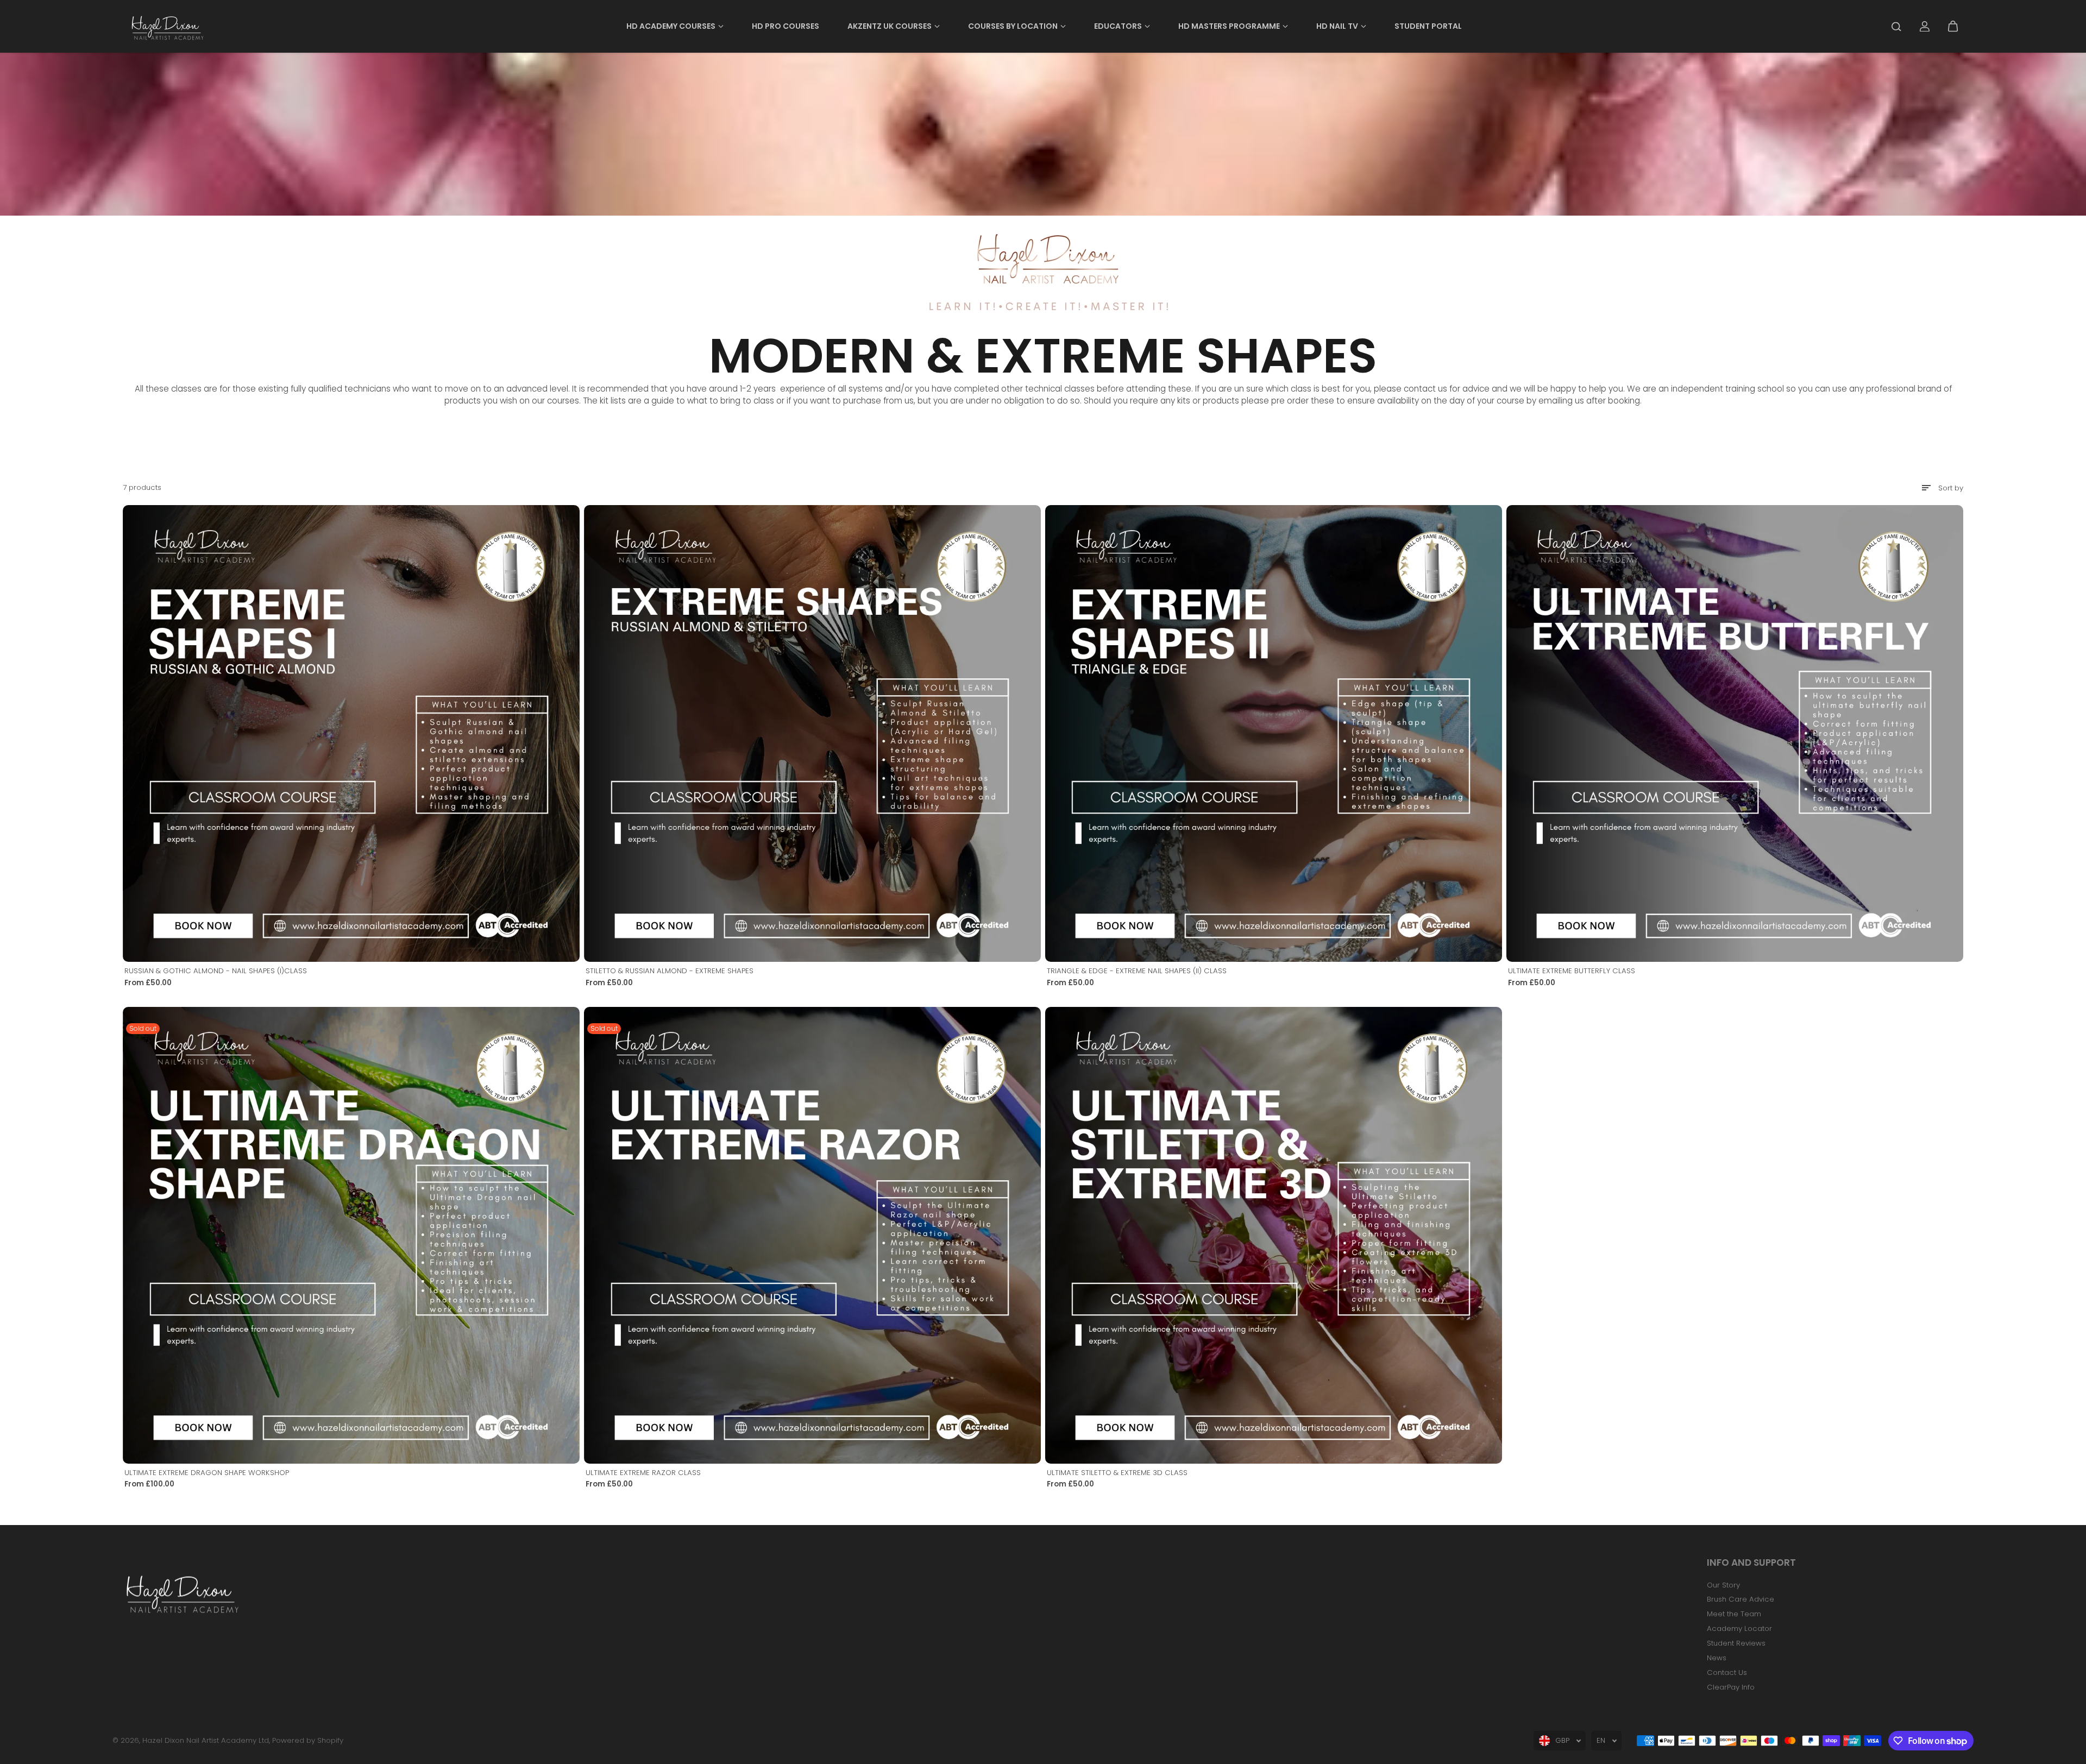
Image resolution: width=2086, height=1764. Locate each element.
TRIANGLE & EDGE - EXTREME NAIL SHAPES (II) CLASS (1137, 971)
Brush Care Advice (1741, 1599)
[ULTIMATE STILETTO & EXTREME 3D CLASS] (1274, 1235)
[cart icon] (1953, 27)
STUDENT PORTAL (1428, 26)
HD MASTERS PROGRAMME (1229, 26)
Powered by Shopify (308, 1740)
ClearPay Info (1731, 1687)
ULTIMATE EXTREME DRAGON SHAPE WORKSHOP (207, 1473)
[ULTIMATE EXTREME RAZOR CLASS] (812, 1235)
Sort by (1951, 488)
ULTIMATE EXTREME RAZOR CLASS (643, 1473)
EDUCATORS (1118, 26)
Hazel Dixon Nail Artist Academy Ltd (206, 1740)
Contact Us (1727, 1672)
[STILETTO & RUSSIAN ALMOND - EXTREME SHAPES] (812, 733)
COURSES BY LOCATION (1013, 26)
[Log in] (1925, 27)
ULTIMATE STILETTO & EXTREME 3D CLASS (1117, 1473)
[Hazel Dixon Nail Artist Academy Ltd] (166, 26)
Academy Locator (1739, 1628)
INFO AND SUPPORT (1751, 1563)
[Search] (1896, 27)
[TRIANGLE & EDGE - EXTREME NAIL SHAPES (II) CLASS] (1274, 733)
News (1717, 1658)
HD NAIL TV (1337, 26)
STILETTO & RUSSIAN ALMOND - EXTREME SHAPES (670, 971)
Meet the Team (1734, 1614)
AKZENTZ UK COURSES (890, 26)
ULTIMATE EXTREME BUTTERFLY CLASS (1572, 971)
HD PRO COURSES (786, 26)
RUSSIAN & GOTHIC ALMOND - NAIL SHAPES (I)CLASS (216, 971)
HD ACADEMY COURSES (671, 26)
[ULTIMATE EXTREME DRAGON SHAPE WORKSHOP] (351, 1235)
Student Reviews (1736, 1643)
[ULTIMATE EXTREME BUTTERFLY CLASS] (1735, 733)
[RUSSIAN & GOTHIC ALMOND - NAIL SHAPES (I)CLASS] (351, 733)
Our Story (1723, 1585)
